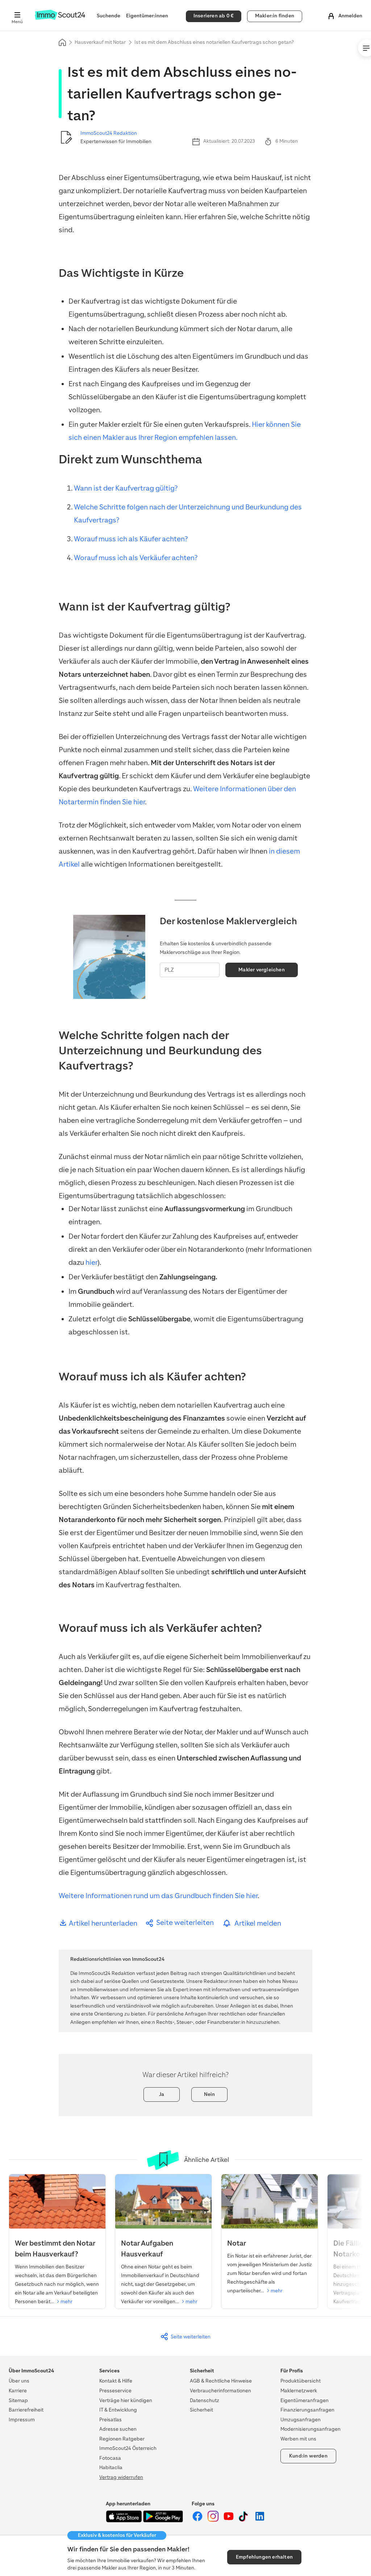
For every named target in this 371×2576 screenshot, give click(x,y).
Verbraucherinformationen (220, 2391)
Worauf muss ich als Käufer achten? (131, 539)
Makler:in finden (275, 16)
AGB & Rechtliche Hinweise (221, 2381)
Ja (162, 2094)
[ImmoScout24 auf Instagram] (214, 2520)
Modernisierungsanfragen (310, 2429)
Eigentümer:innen (147, 16)
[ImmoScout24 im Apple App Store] (124, 2521)
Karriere (18, 2391)
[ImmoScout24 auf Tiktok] (245, 2520)
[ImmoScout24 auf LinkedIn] (260, 2520)
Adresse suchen (118, 2429)
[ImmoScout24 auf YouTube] (229, 2520)
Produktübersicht (301, 2381)
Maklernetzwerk (299, 2391)
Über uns (19, 2381)
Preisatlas (111, 2420)
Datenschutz (205, 2400)
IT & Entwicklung (118, 2410)
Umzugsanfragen (301, 2420)
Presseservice (115, 2391)
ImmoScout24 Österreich (128, 2448)
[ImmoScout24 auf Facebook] (198, 2520)
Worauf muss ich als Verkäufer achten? (136, 558)
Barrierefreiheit (26, 2410)
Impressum (22, 2420)
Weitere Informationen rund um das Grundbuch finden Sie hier (158, 1896)
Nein (210, 2094)
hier (91, 1262)
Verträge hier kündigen (126, 2400)
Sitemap (18, 2400)
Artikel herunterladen (102, 1923)
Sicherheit (201, 2410)
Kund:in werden (308, 2456)
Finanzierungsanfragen (307, 2410)
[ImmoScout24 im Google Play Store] (163, 2521)
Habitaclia (111, 2467)
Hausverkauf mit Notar (100, 42)
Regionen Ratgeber (122, 2439)
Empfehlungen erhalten (264, 2557)
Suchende (109, 16)
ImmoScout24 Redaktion (109, 133)
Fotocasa (110, 2458)
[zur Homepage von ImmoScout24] (60, 18)
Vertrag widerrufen (121, 2477)
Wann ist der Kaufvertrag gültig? (126, 488)
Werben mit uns (298, 2439)
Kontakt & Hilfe (116, 2381)
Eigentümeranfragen (305, 2400)
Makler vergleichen (262, 970)
